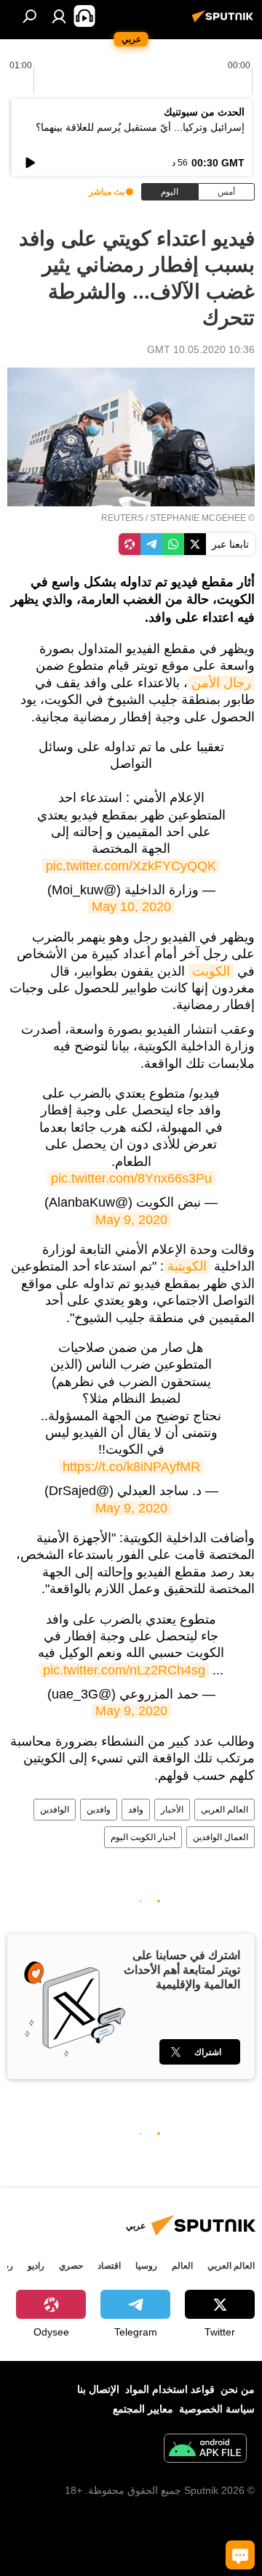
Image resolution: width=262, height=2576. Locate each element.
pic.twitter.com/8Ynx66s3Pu (131, 1178)
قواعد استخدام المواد (170, 2389)
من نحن (238, 2389)
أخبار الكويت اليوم (143, 1837)
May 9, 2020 (131, 1220)
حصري (71, 2266)
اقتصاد (109, 2266)
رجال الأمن (221, 683)
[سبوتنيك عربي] (225, 22)
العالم (182, 2266)
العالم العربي (225, 1810)
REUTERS (122, 518)
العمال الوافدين (221, 1837)
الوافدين (55, 1810)
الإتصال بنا (98, 2389)
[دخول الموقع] (59, 16)
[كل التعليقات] (240, 2555)
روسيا (146, 2266)
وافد (136, 1810)
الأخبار (172, 1810)
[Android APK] (205, 2450)
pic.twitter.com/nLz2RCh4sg (124, 1670)
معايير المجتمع (143, 2409)
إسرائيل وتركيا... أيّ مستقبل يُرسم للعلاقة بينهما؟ (140, 127)
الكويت (211, 971)
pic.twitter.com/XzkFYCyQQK (131, 866)
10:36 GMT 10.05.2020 (201, 349)
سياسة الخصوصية (217, 2409)
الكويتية (187, 1266)
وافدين (99, 1810)
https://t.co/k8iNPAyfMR (131, 1467)
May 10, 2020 (131, 907)
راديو (36, 2266)
